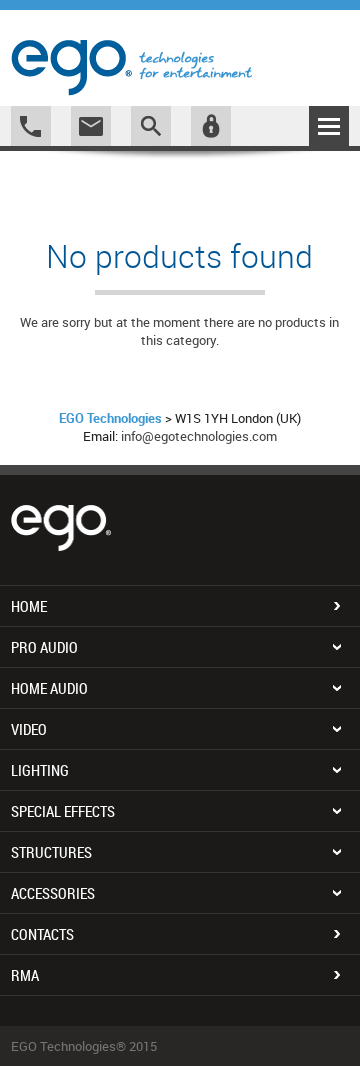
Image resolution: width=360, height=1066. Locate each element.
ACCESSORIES (53, 893)
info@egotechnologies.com (199, 436)
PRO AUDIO (44, 647)
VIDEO (29, 729)
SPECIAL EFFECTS (63, 811)
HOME (29, 606)
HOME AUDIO (49, 688)
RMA (25, 975)
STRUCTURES (51, 852)
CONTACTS (42, 934)
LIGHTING (40, 770)
